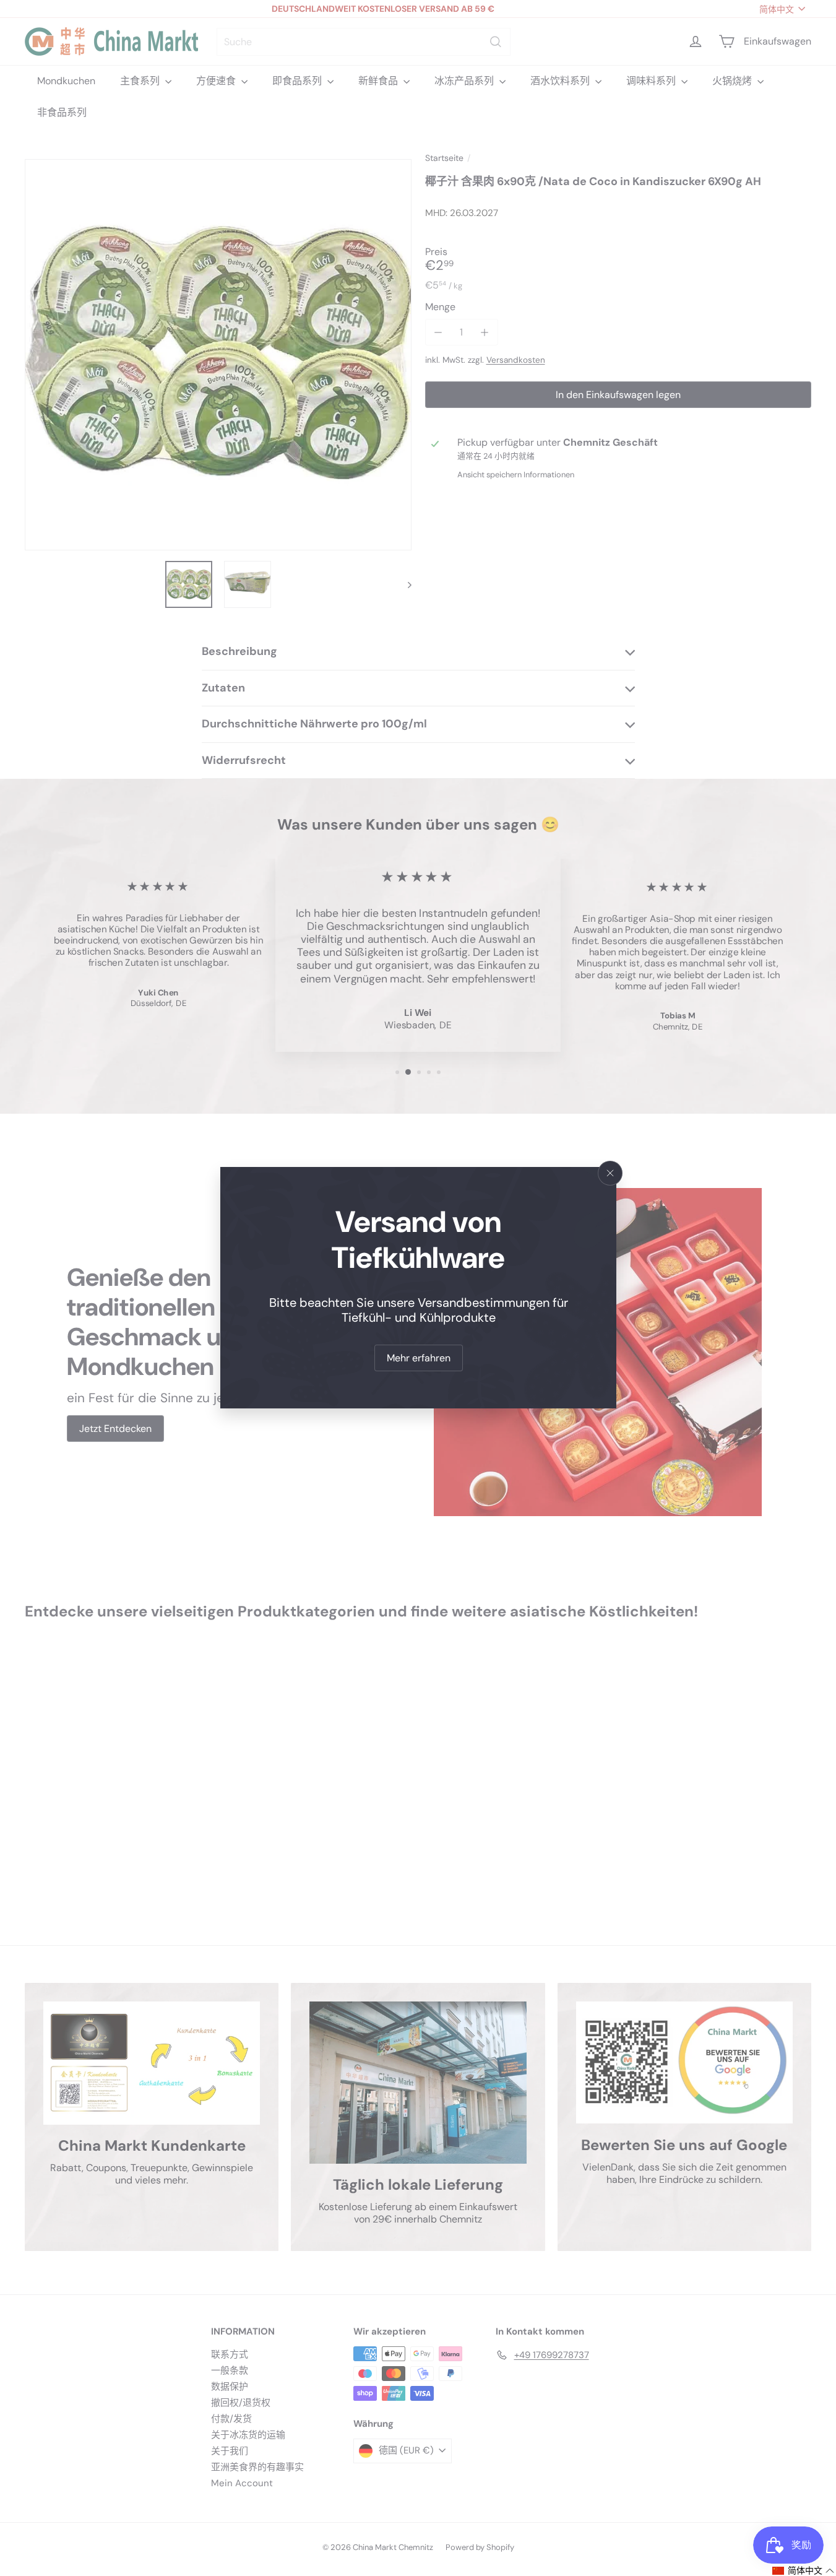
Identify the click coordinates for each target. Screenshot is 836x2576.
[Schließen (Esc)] (610, 1173)
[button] (804, 2571)
